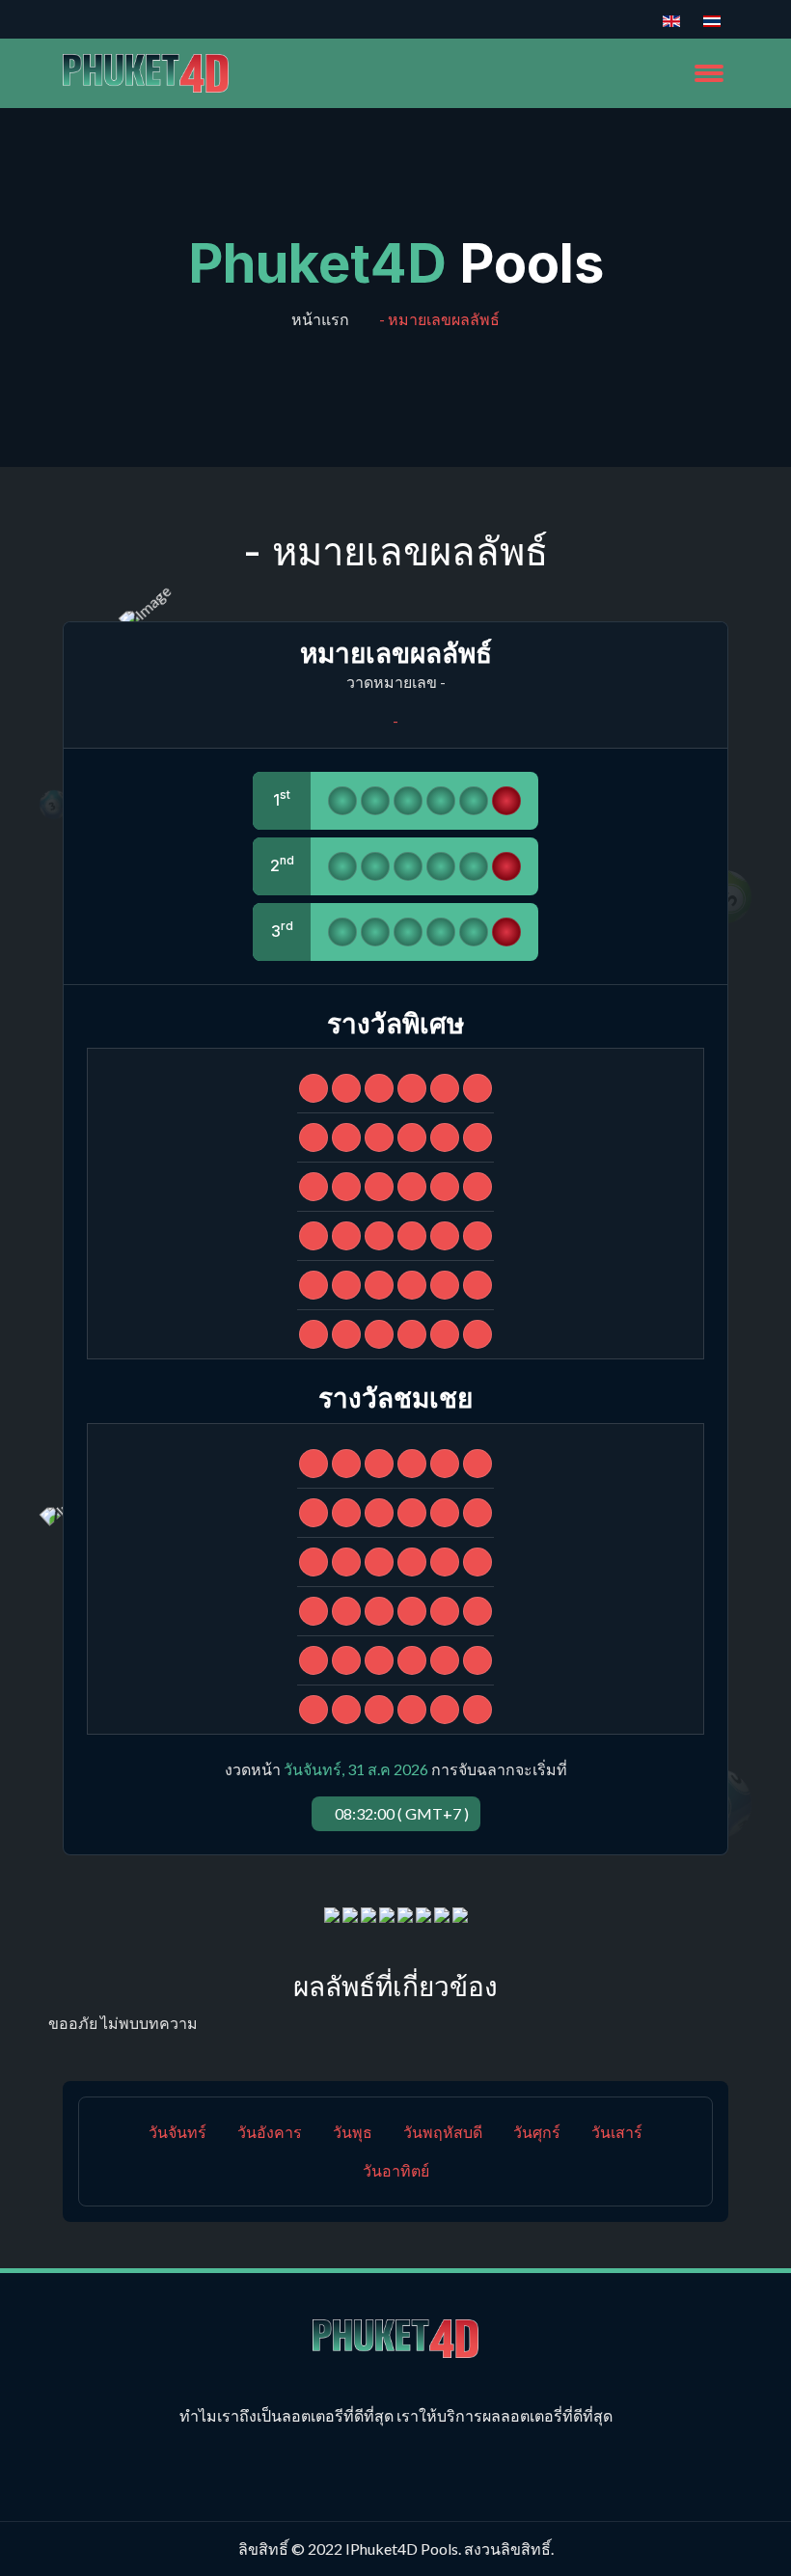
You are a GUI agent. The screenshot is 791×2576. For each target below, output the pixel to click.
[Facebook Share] (332, 1913)
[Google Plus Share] (350, 1913)
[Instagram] (130, 19)
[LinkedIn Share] (387, 1913)
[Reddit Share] (442, 1913)
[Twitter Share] (368, 1913)
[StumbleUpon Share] (423, 1913)
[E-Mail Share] (460, 1913)
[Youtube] (157, 19)
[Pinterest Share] (405, 1913)
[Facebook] (76, 19)
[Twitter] (103, 19)
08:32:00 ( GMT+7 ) (402, 1813)
